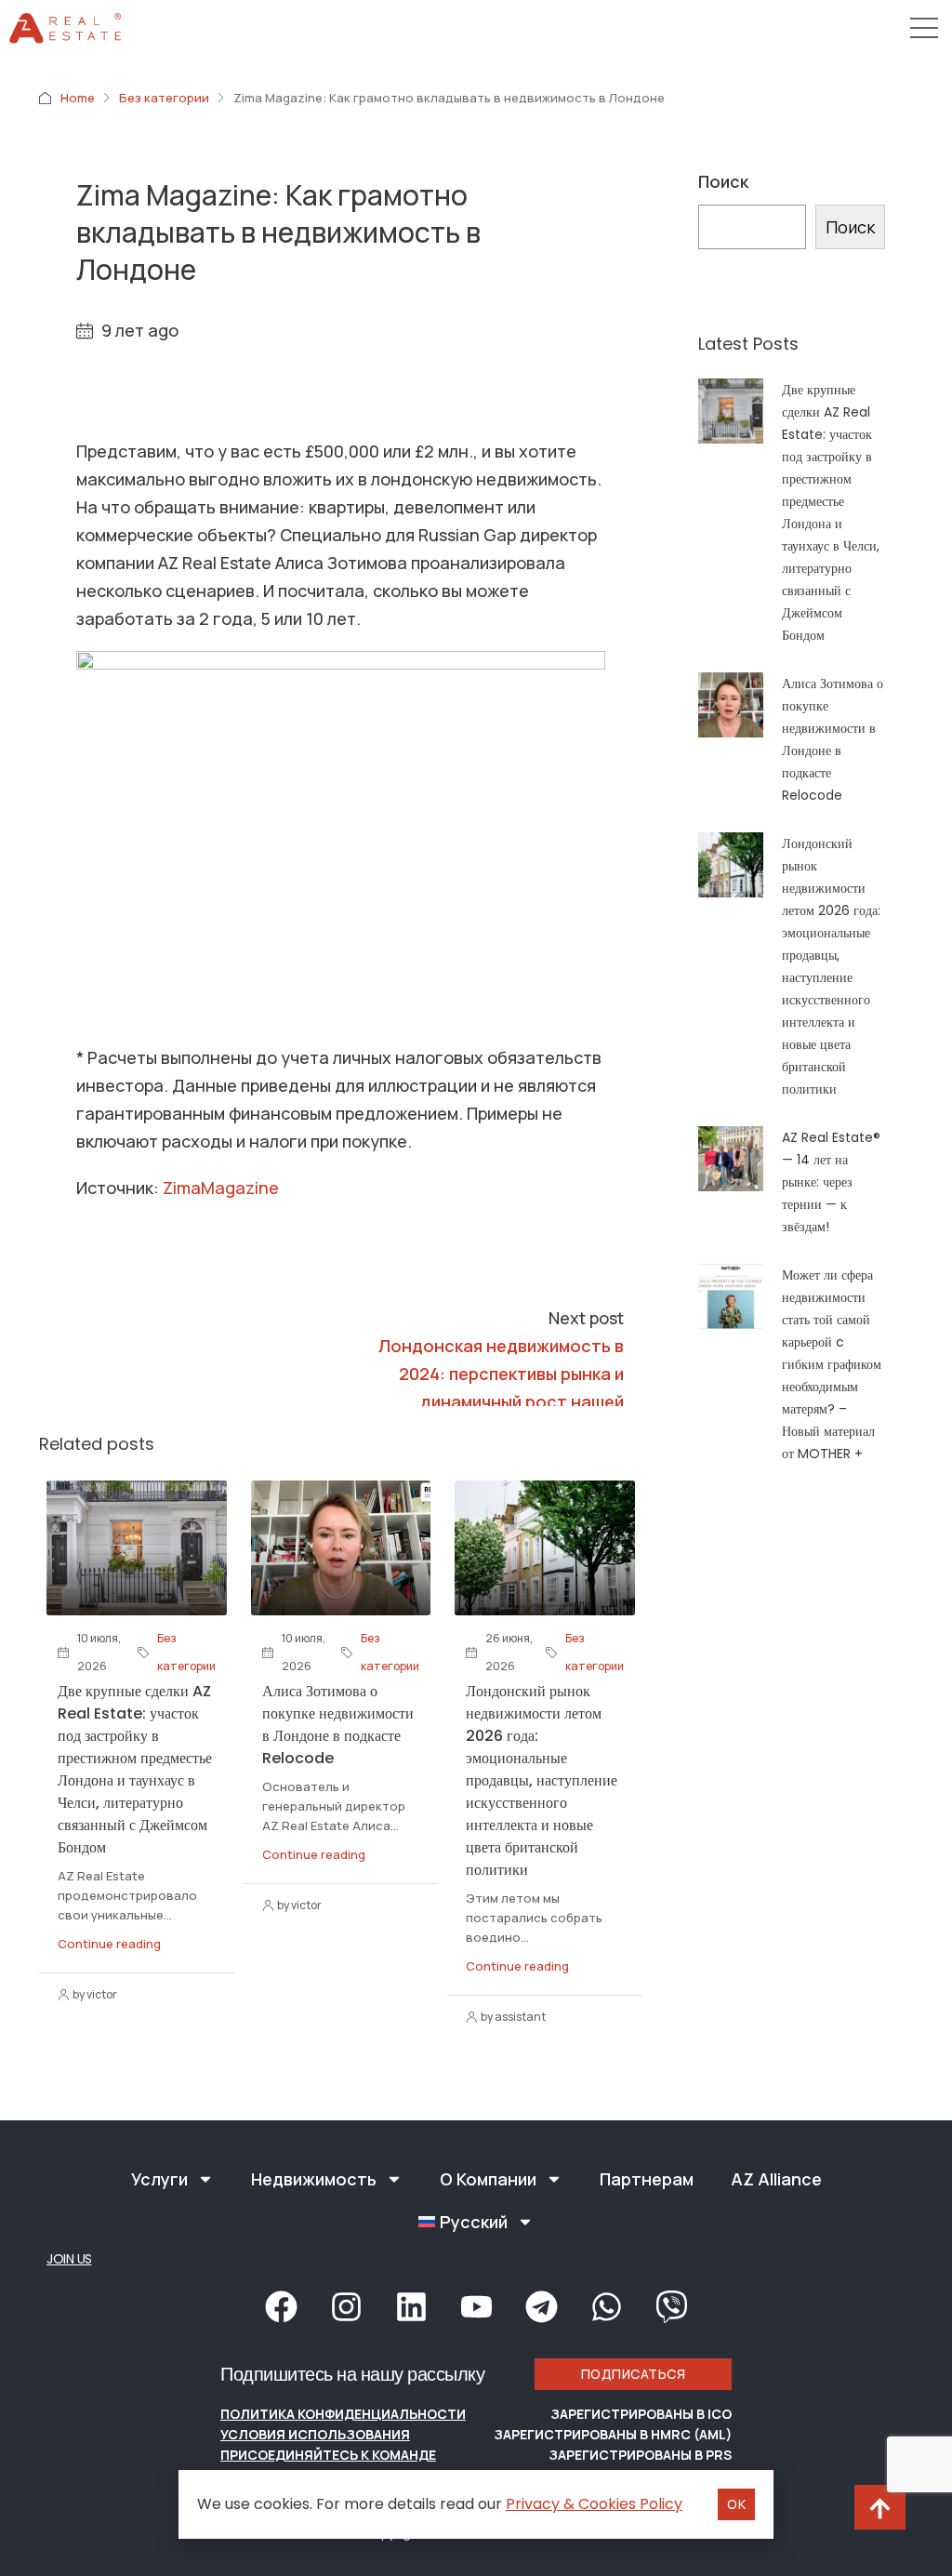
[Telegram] (541, 2307)
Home (78, 98)
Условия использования (315, 2434)
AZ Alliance (776, 2179)
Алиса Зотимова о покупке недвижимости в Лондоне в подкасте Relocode (338, 1725)
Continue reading (109, 1944)
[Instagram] (346, 2307)
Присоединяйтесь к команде (328, 2455)
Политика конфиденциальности (343, 2414)
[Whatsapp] (606, 2307)
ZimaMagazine (221, 1188)
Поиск (723, 181)
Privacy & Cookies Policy (594, 2504)
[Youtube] (476, 2307)
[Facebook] (281, 2307)
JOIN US (69, 2259)
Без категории (164, 98)
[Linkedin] (411, 2307)
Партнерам (647, 2179)
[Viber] (671, 2307)
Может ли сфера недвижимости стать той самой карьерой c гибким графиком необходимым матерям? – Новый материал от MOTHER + (832, 1364)
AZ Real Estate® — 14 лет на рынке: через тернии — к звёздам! (831, 1182)
